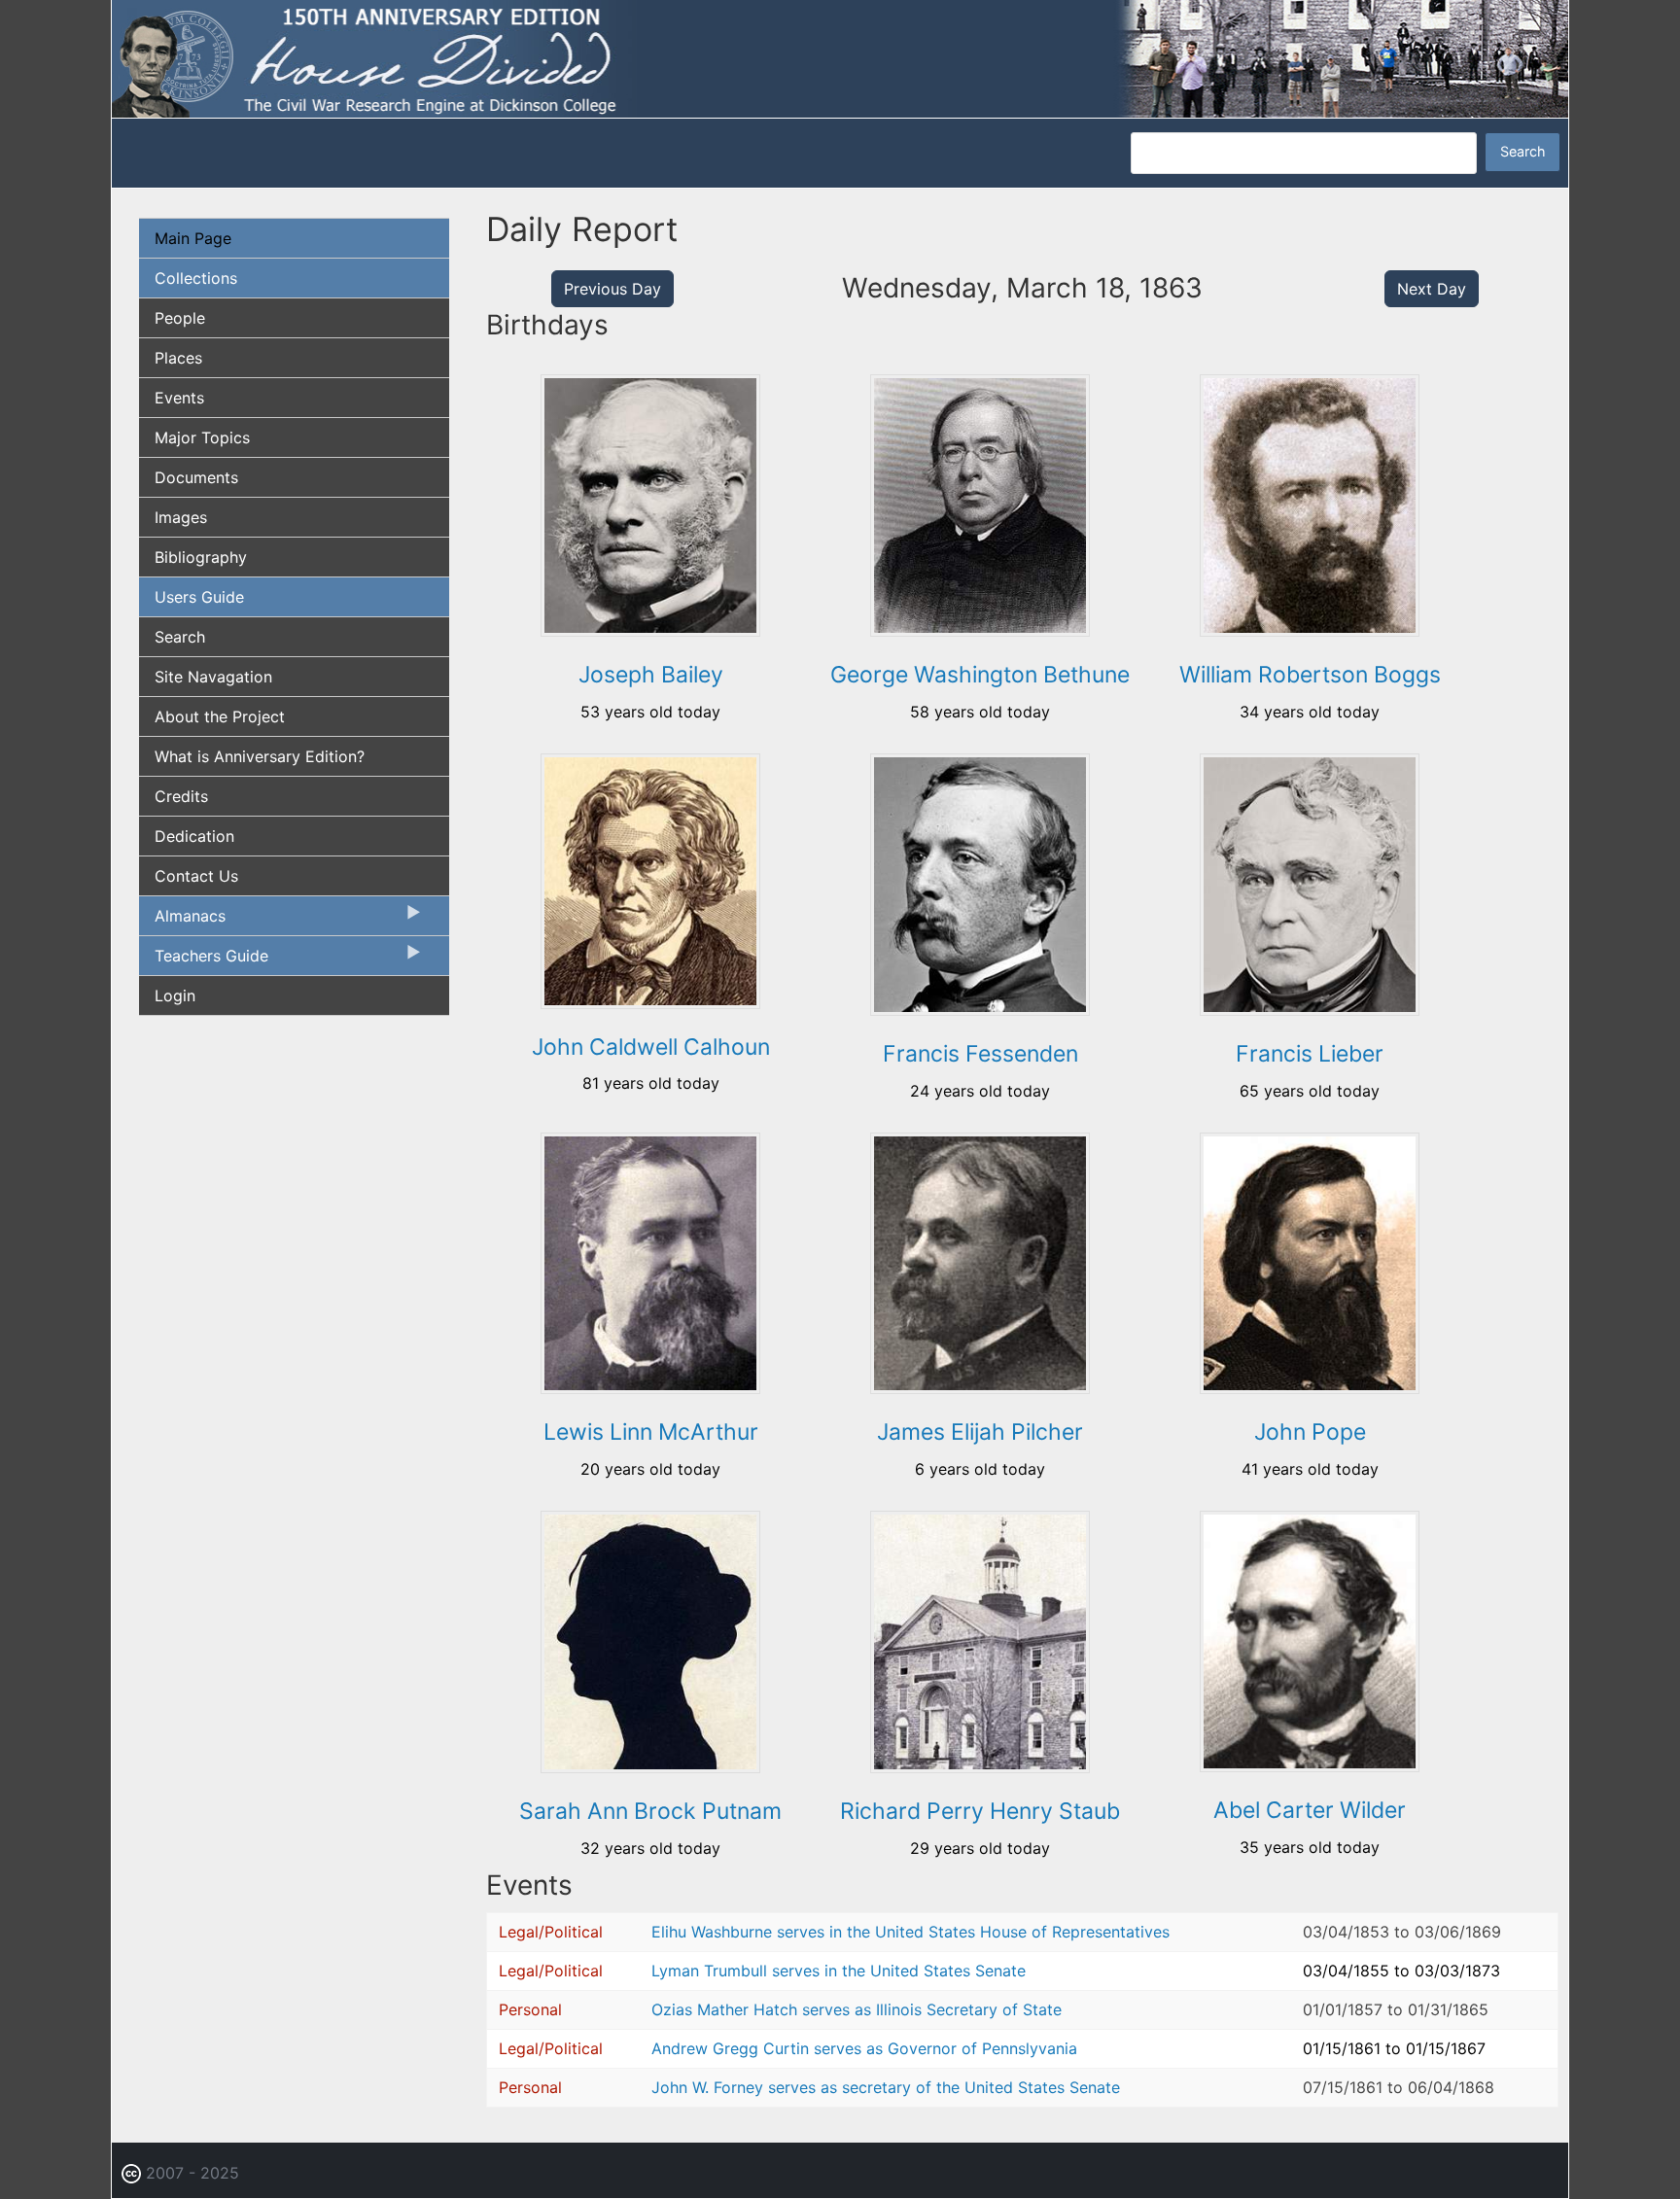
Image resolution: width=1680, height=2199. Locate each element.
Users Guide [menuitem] (199, 597)
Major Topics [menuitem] (202, 437)
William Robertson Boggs (1310, 675)
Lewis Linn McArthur (651, 1432)
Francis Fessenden (980, 1054)
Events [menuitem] (179, 398)
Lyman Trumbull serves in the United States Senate (839, 1971)
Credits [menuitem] (181, 796)
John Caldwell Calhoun (651, 1047)
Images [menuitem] (181, 517)
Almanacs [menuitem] (182, 921)
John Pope (1310, 1432)
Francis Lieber (1310, 1054)
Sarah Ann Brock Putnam (650, 1811)
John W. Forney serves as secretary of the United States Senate (886, 2087)
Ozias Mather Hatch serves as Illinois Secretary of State (857, 2009)
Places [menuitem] (178, 358)
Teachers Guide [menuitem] (204, 960)
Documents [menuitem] (196, 477)
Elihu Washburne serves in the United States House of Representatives (910, 1932)
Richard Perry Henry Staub (980, 1811)
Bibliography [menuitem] (201, 557)
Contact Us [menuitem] (196, 876)
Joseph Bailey (651, 675)
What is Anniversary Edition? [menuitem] (260, 756)
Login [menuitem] (175, 995)
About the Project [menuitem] (220, 716)
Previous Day (612, 289)
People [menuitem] (180, 318)
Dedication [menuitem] (194, 836)
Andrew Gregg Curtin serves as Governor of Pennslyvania (864, 2048)
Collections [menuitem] (196, 278)
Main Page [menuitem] (193, 238)
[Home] (840, 57)
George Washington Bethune (980, 675)
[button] (650, 630)
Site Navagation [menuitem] (213, 677)
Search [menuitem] (180, 637)
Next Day (1432, 289)
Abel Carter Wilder (1310, 1810)
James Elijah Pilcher (980, 1432)
